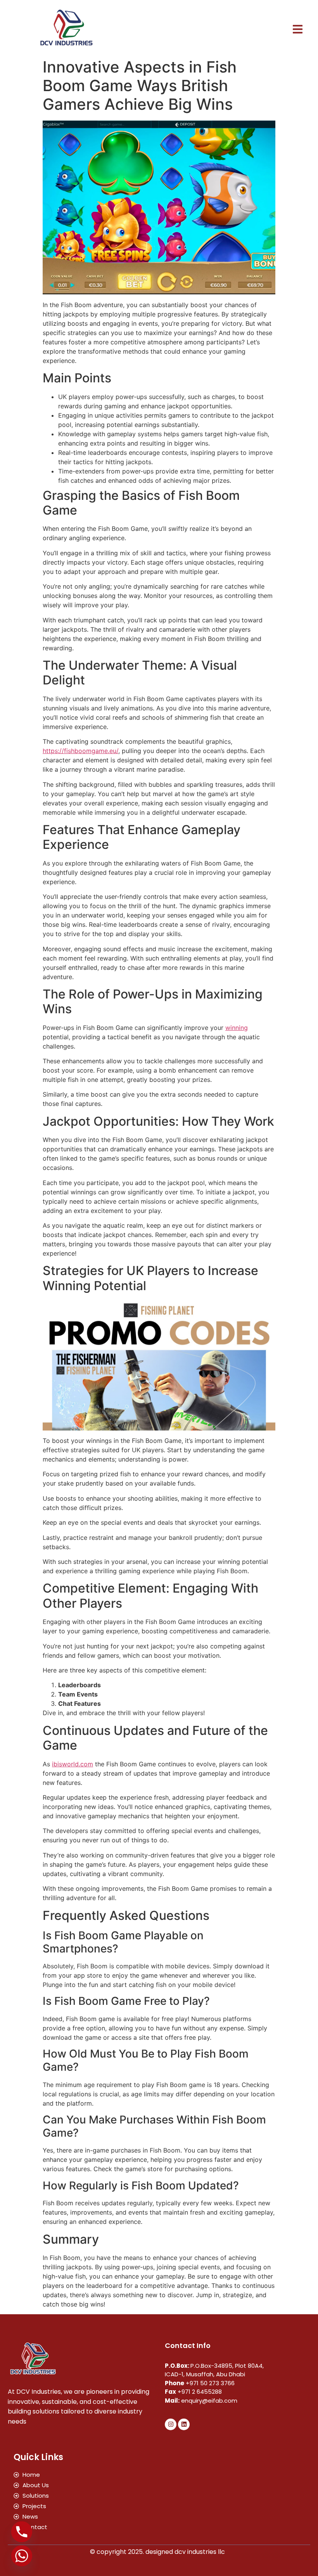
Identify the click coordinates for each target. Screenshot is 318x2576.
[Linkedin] (184, 2424)
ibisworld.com (73, 1764)
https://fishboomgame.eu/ (80, 751)
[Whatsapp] (22, 2556)
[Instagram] (171, 2424)
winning (237, 1028)
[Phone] (22, 2532)
